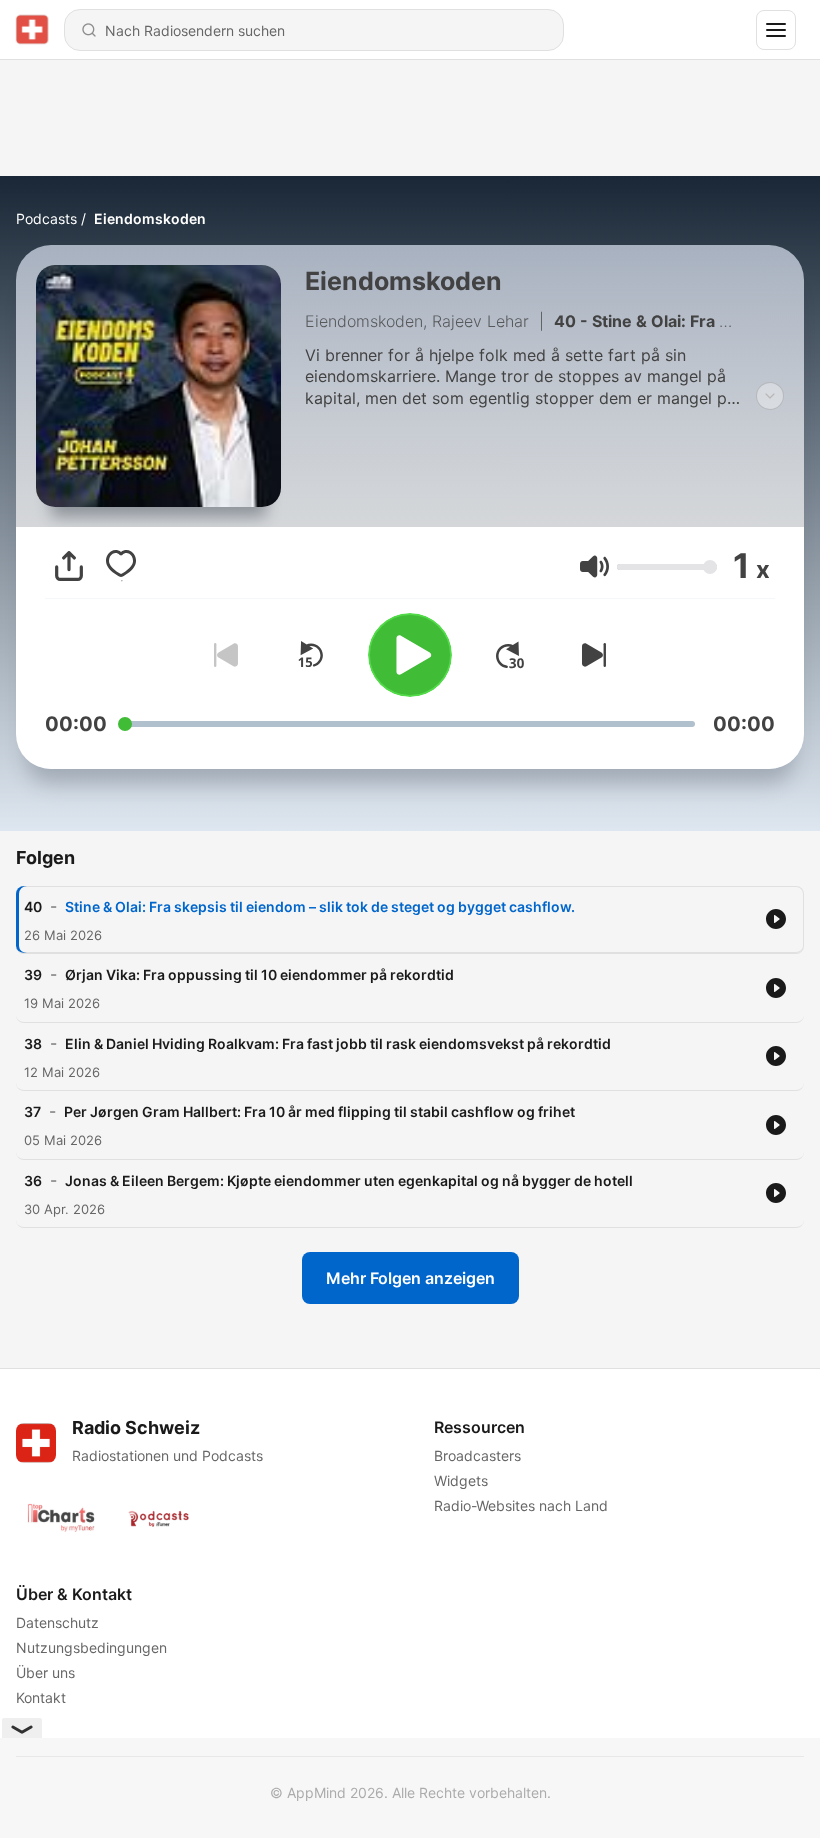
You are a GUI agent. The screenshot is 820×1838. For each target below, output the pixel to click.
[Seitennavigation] (776, 30)
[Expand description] (770, 396)
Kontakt (41, 1697)
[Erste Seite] (510, 655)
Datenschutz (57, 1622)
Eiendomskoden (150, 218)
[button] (594, 566)
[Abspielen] (410, 655)
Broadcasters (477, 1455)
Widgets (461, 1480)
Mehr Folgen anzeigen (410, 1278)
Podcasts (46, 218)
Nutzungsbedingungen (91, 1647)
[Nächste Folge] (590, 655)
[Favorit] (121, 566)
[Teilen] (69, 566)
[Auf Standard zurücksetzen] (310, 655)
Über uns (45, 1672)
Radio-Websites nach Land (521, 1505)
